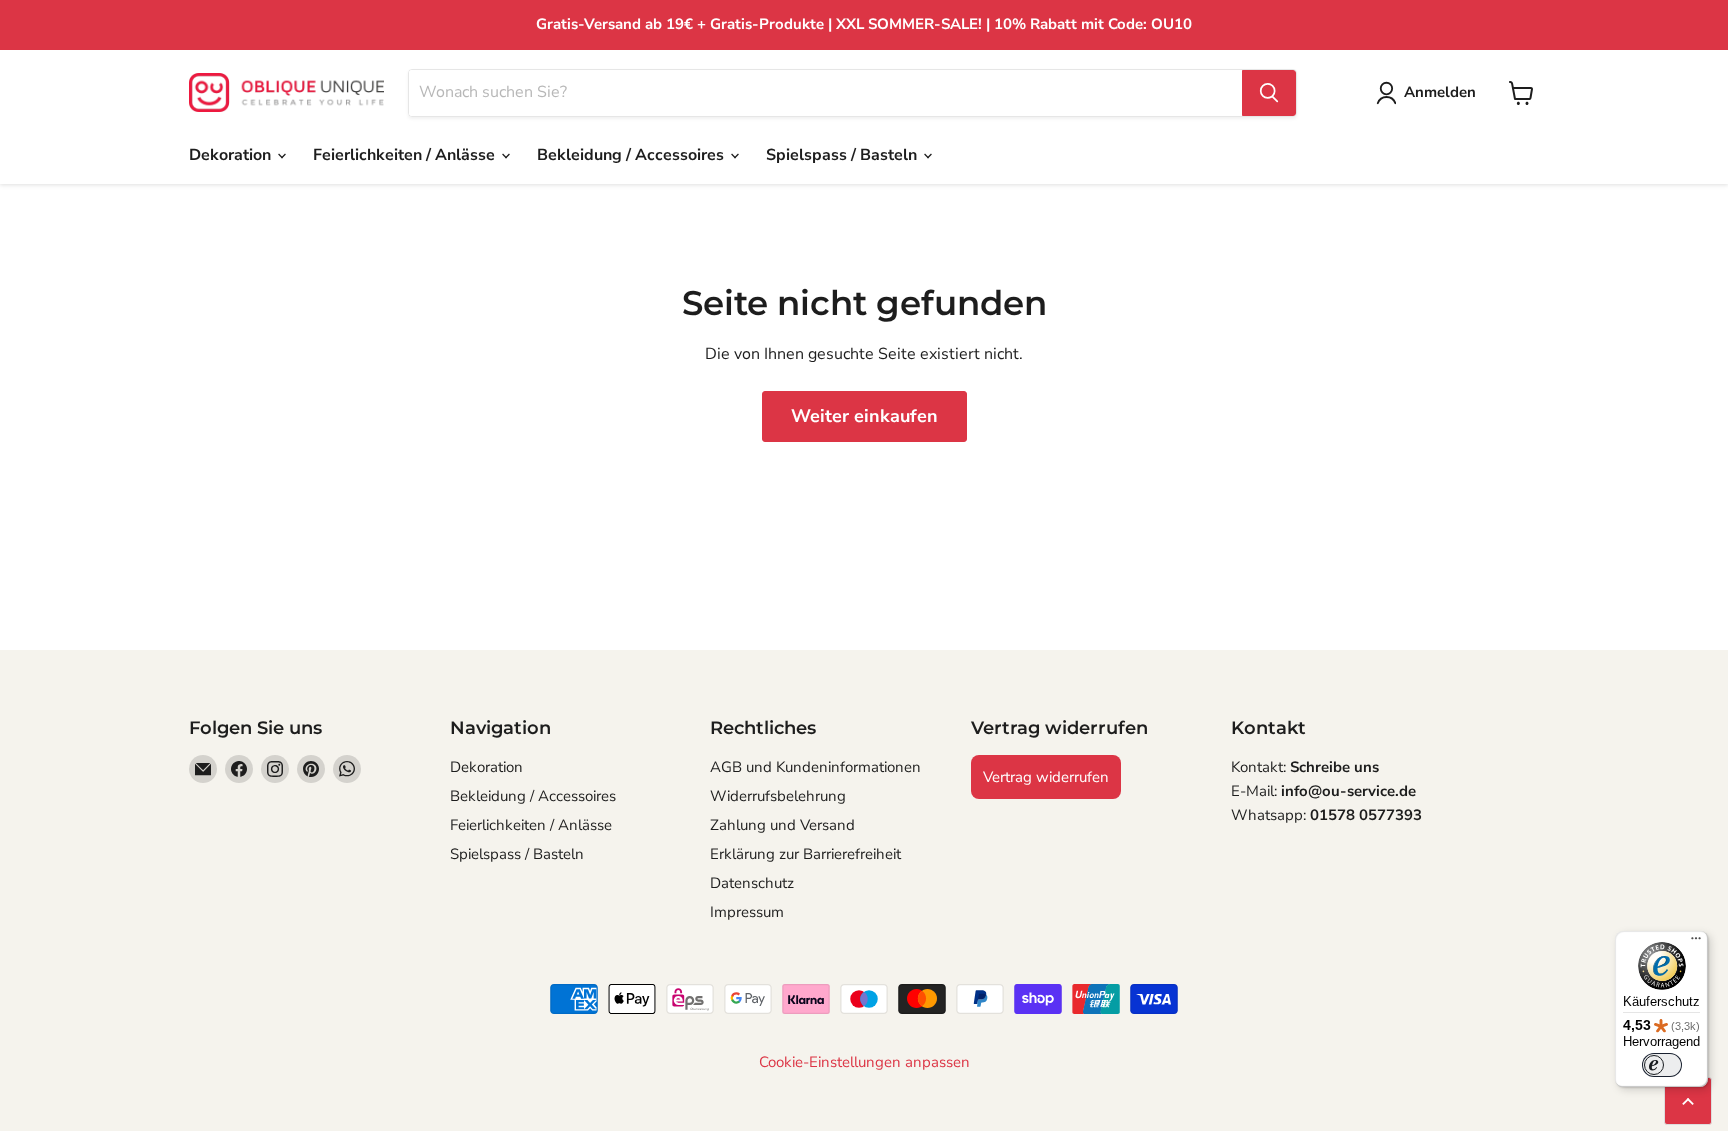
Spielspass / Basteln (843, 155)
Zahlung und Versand (782, 825)
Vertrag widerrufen (1046, 777)
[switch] (1662, 1065)
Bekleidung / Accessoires (632, 155)
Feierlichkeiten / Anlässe (406, 155)
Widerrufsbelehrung (778, 796)
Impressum (747, 912)
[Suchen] (1269, 93)
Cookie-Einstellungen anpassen (864, 1062)
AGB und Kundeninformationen (815, 767)
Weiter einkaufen (864, 416)
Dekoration (232, 155)
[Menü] (1696, 943)
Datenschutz (752, 883)
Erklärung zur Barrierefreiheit (805, 854)
